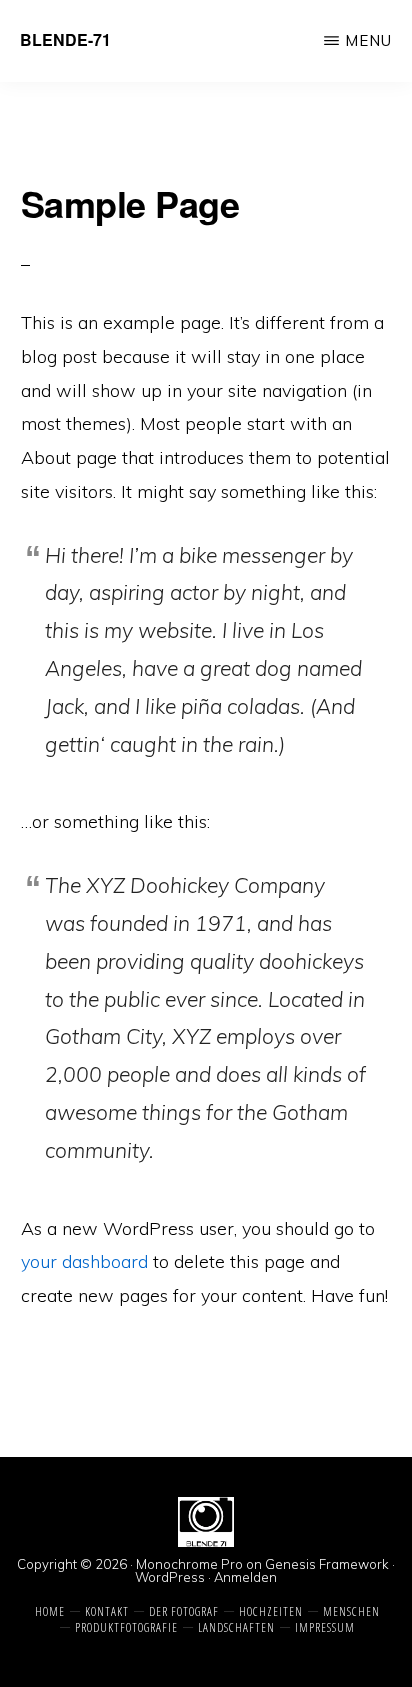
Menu (368, 40)
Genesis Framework (327, 1564)
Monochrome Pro (189, 1564)
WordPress (170, 1577)
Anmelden (245, 1577)
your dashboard (84, 1261)
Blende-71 (65, 39)
